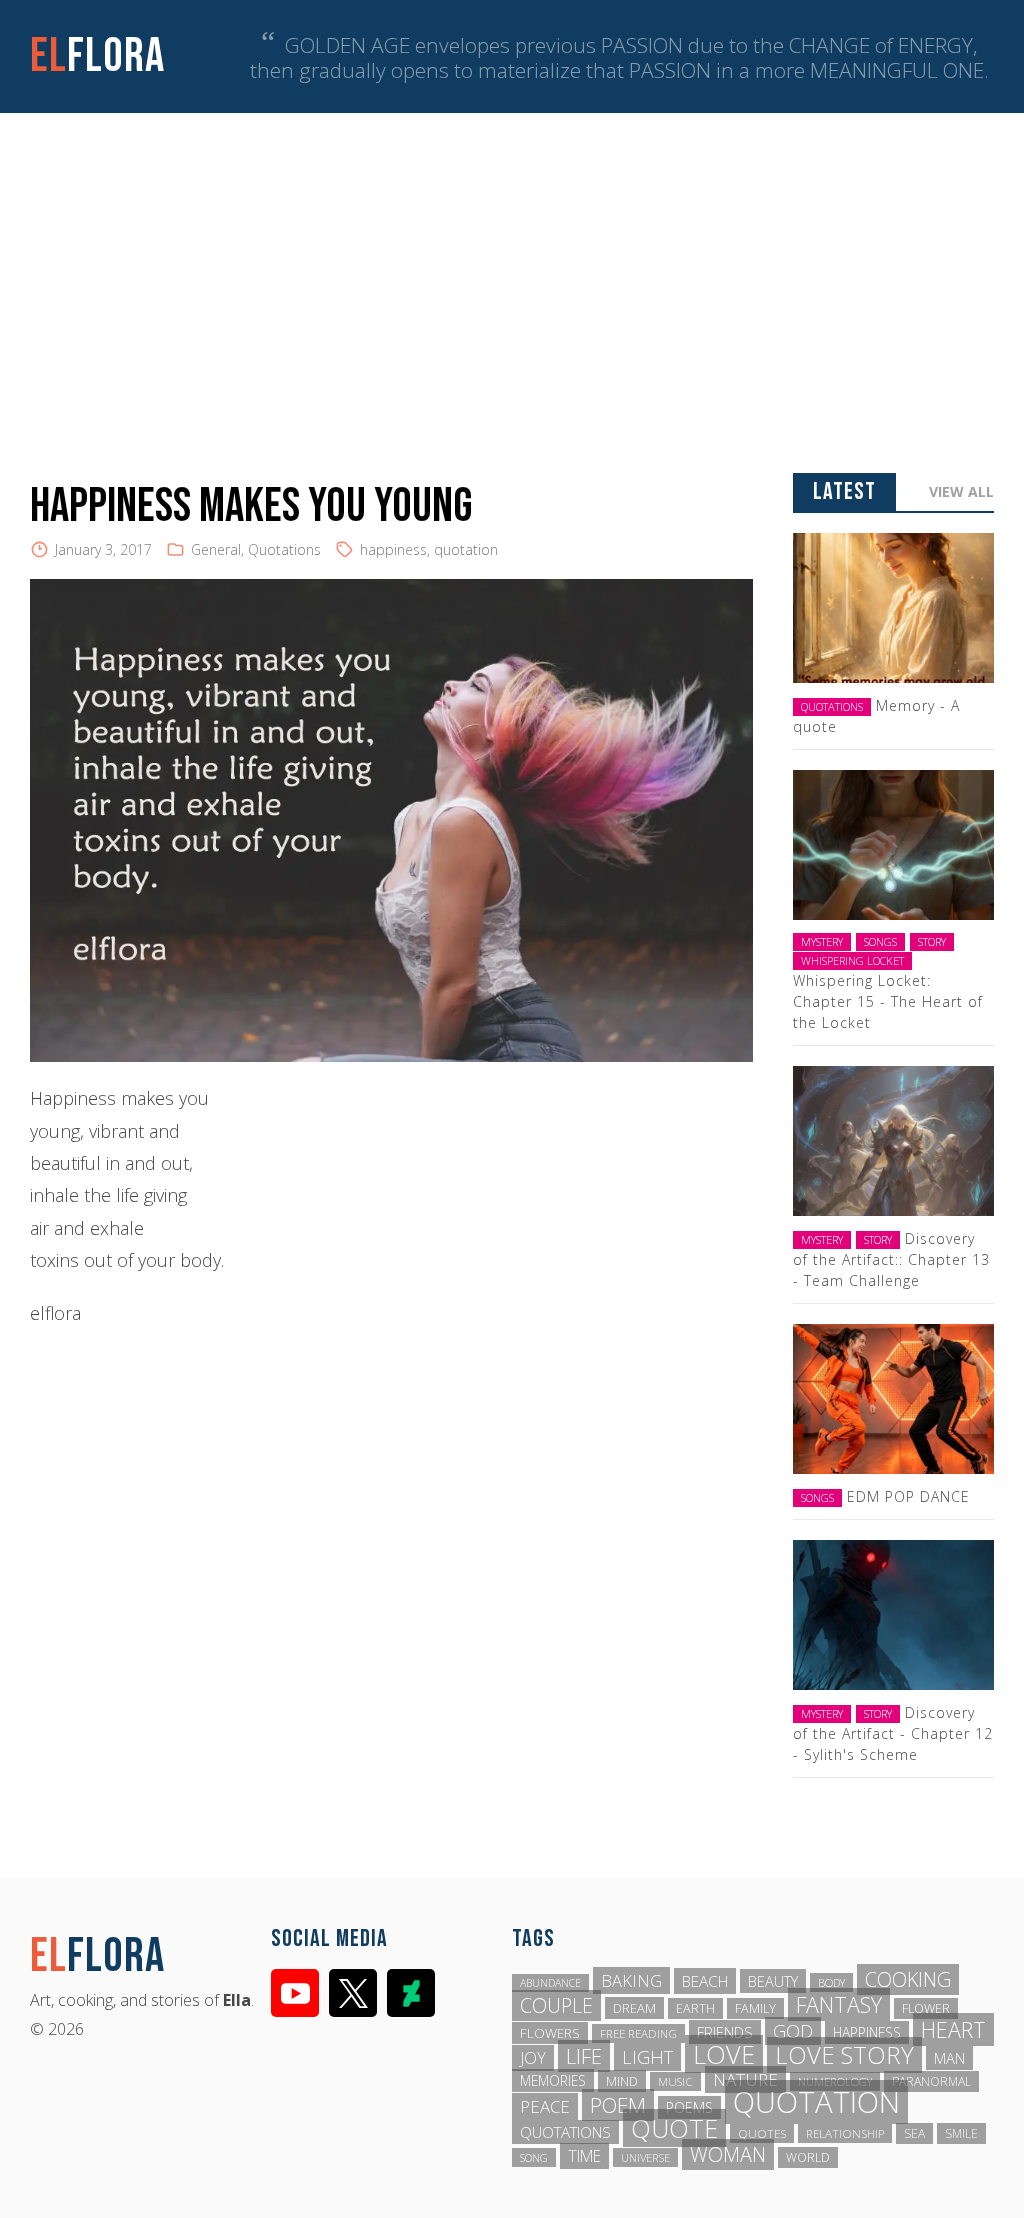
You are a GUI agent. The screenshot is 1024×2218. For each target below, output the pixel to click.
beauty (773, 1981)
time (584, 2156)
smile (961, 2133)
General (216, 549)
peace (545, 2106)
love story (844, 2055)
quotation (466, 549)
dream (634, 2008)
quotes (762, 2133)
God (793, 2031)
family (755, 2008)
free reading (638, 2033)
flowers (550, 2033)
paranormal (931, 2081)
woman (728, 2154)
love (724, 2054)
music (675, 2081)
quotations (565, 2132)
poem (618, 2105)
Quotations (284, 549)
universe (645, 2157)
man (949, 2058)
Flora (97, 56)
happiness (393, 549)
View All (961, 491)
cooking (908, 1979)
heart (953, 2029)
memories (553, 2080)
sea (914, 2133)
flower (926, 2008)
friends (725, 2032)
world (808, 2157)
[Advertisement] (512, 263)
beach (705, 1981)
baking (631, 1980)
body (831, 1982)
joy (533, 2058)
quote (674, 2128)
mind (622, 2081)
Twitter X (353, 1993)
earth (695, 2008)
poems (689, 2107)
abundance (550, 1983)
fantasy (839, 2004)
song (534, 2157)
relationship (845, 2133)
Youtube (295, 1993)
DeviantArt (411, 1993)
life (584, 2056)
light (647, 2057)
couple (556, 2005)
